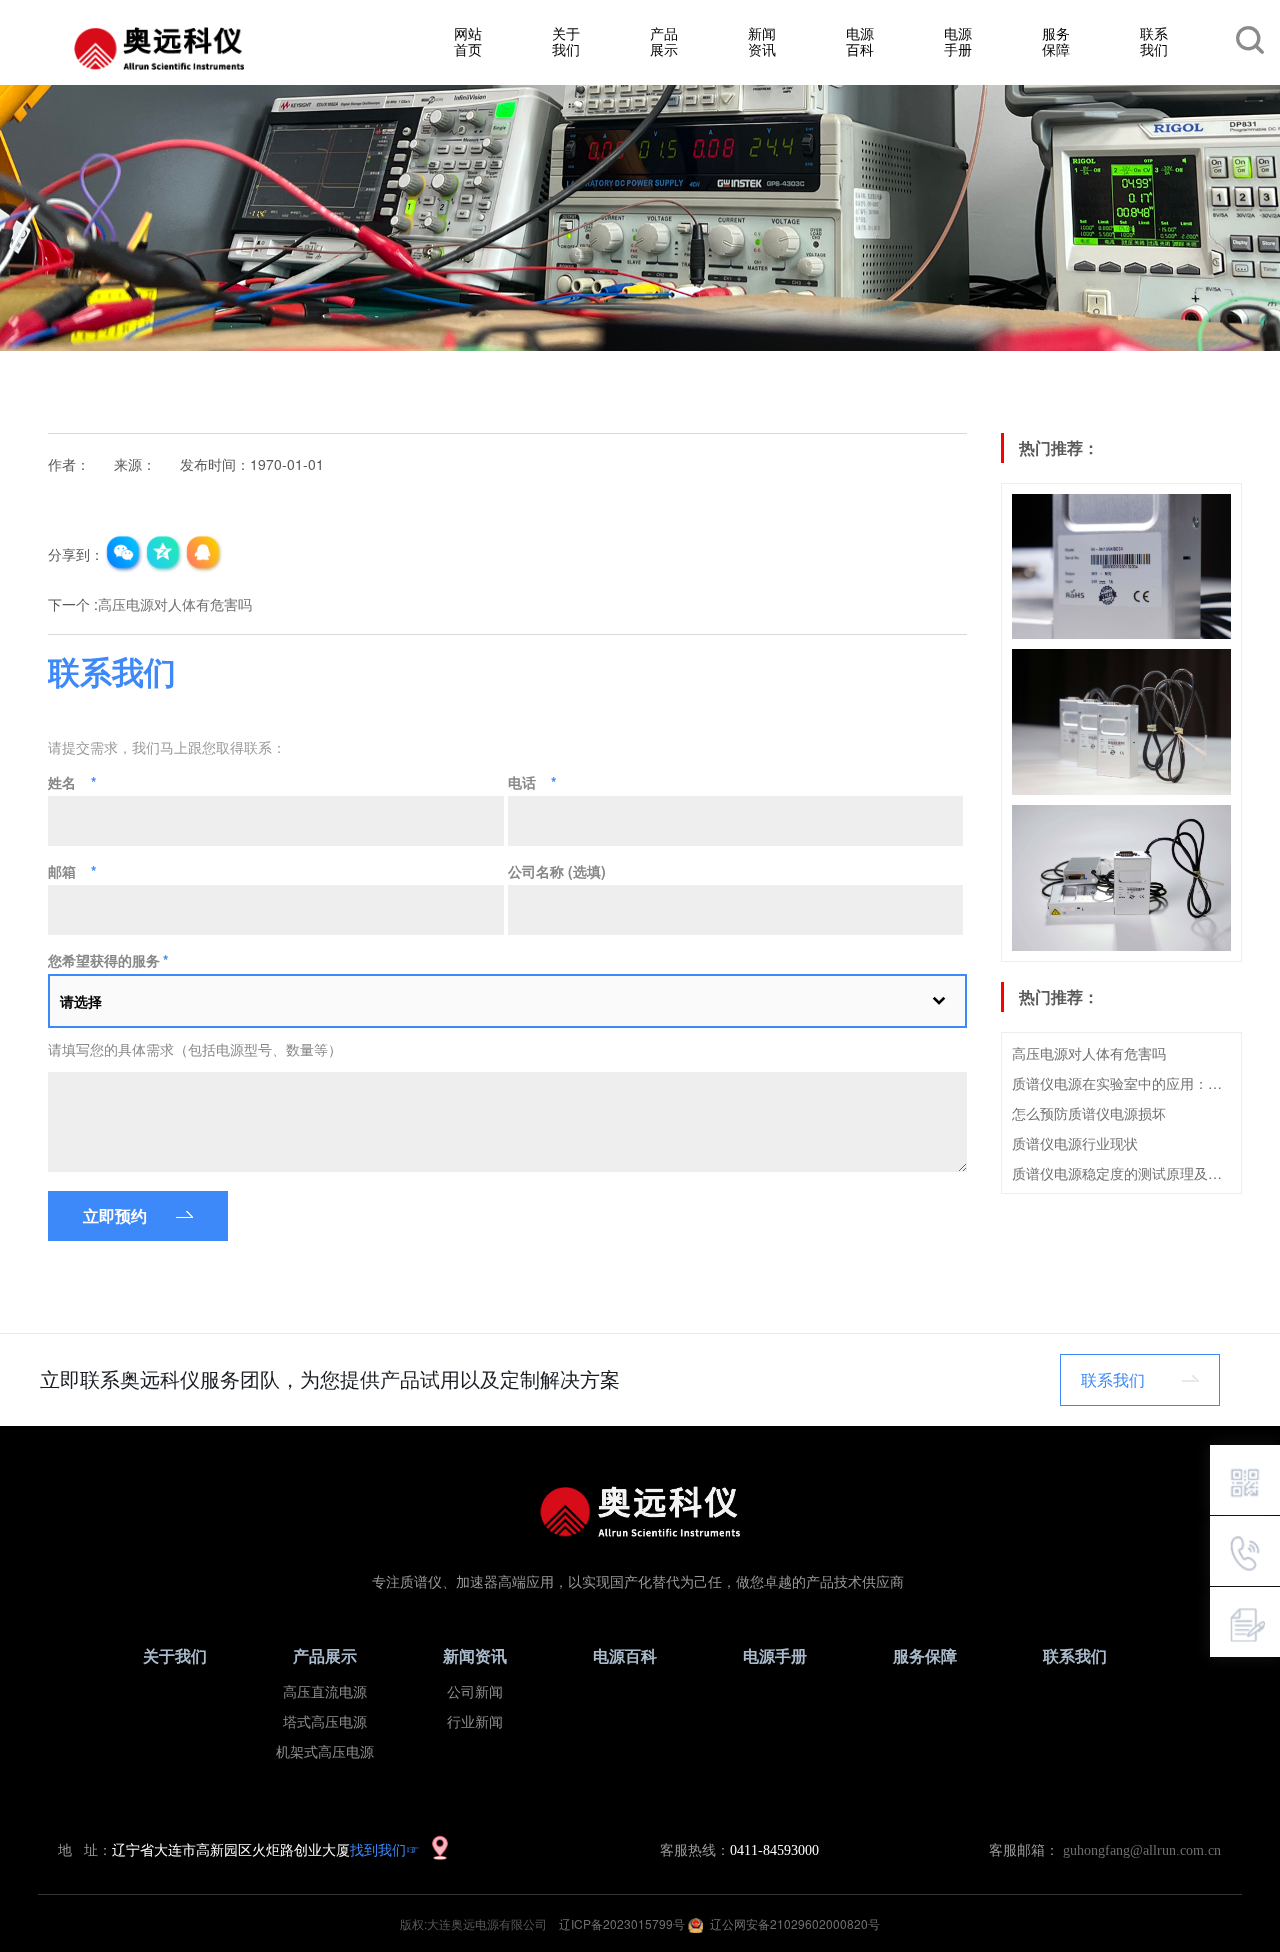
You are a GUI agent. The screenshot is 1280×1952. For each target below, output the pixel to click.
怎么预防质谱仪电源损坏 (1089, 1113)
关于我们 (566, 40)
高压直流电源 (325, 1692)
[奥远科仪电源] (159, 49)
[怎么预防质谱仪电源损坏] (1121, 878)
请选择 (81, 1001)
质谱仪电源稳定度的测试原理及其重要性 (1121, 1173)
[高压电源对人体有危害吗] (1121, 567)
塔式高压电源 (325, 1722)
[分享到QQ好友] (204, 554)
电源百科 (860, 40)
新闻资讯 (762, 40)
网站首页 (468, 40)
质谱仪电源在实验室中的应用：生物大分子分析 (1121, 1083)
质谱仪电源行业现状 (1075, 1143)
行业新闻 (475, 1722)
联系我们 (1154, 40)
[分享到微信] (124, 554)
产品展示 (664, 40)
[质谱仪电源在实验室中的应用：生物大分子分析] (1121, 722)
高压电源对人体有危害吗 (1089, 1053)
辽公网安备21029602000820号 (795, 1923)
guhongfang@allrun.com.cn (1142, 1850)
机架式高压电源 (325, 1752)
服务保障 (1056, 40)
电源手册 (958, 40)
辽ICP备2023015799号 (623, 1923)
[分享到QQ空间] (164, 554)
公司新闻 (475, 1692)
